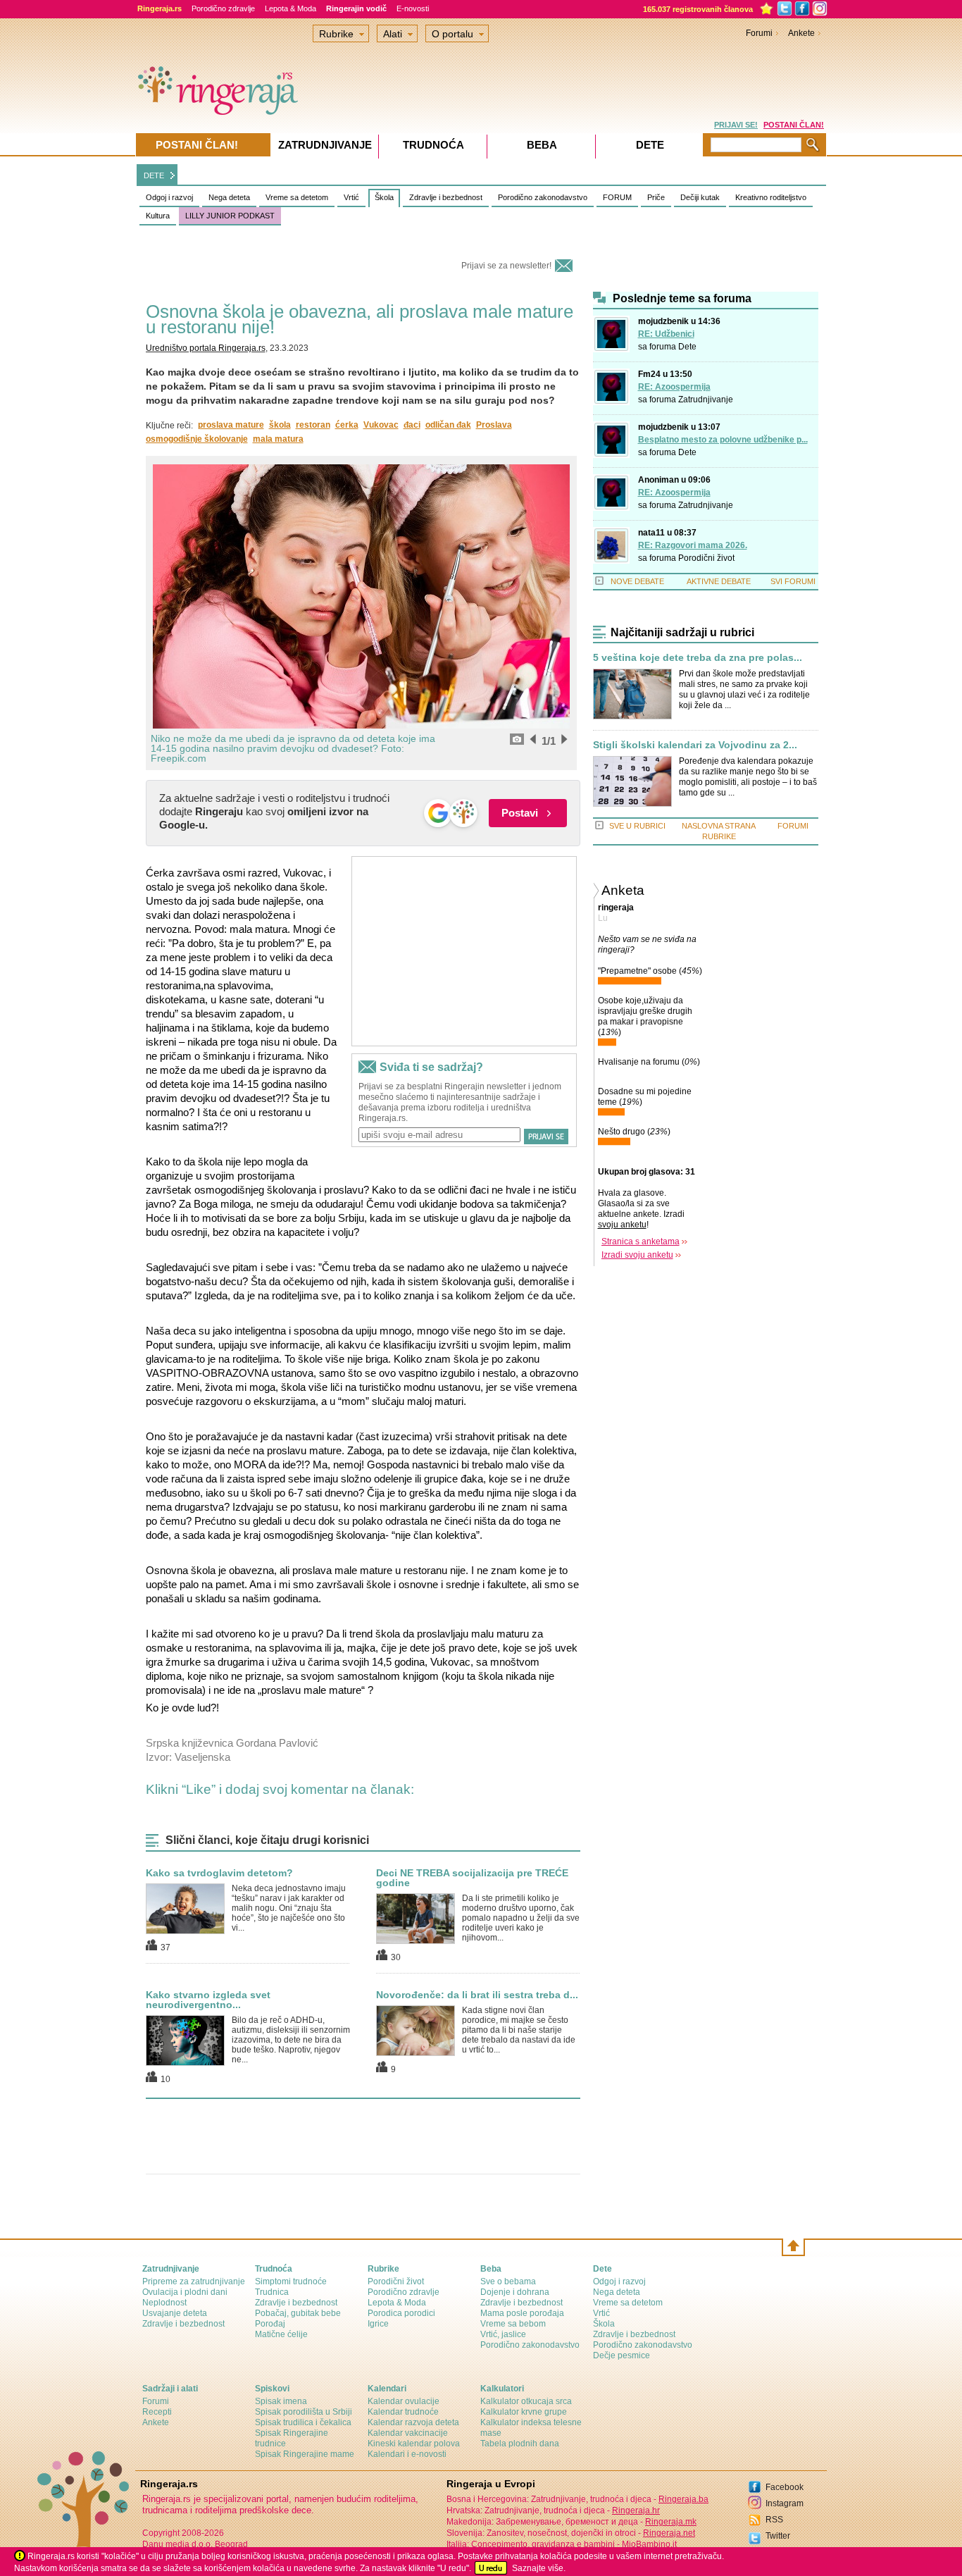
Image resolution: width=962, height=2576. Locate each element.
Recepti (157, 2412)
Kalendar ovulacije (404, 2401)
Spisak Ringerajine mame (305, 2454)
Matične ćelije (281, 2334)
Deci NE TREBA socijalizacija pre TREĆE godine (472, 1878)
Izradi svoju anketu (637, 1255)
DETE (154, 175)
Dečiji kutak (700, 197)
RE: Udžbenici (666, 334)
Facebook (785, 2487)
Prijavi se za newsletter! (506, 266)
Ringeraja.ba (683, 2499)
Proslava (494, 425)
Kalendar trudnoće (403, 2412)
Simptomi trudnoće (291, 2281)
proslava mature (231, 425)
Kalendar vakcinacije (408, 2433)
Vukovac (381, 425)
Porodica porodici (401, 2313)
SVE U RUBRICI (637, 826)
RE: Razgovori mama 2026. (693, 545)
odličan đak (448, 425)
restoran (313, 425)
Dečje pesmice (621, 2355)
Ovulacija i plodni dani (185, 2292)
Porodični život (706, 558)
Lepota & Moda (291, 8)
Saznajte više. (539, 2568)
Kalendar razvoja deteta (413, 2422)
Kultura (158, 216)
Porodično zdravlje (223, 8)
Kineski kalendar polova (414, 2444)
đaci (412, 425)
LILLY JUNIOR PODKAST (230, 216)
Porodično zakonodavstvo (543, 197)
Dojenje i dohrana (515, 2292)
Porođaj (270, 2324)
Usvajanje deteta (175, 2313)
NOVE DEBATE (637, 581)
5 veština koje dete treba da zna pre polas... (698, 658)
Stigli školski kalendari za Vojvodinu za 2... (695, 745)
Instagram (785, 2503)
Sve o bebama (508, 2281)
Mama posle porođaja (522, 2313)
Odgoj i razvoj (169, 197)
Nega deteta (229, 197)
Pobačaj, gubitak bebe (298, 2313)
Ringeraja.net (669, 2533)
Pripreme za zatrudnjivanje (194, 2281)
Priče (656, 197)
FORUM (617, 197)
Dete (687, 347)
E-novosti (413, 8)
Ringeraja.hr (636, 2510)
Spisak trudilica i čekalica (303, 2422)
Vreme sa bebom (513, 2324)
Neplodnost (164, 2303)
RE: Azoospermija (674, 387)
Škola (384, 197)
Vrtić (351, 197)
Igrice (378, 2324)
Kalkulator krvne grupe (524, 2412)
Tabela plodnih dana (520, 2444)
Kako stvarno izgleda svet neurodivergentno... (208, 2000)
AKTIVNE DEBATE (719, 581)
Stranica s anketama (641, 1241)
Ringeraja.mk (671, 2522)
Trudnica (272, 2292)
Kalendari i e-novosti (407, 2454)
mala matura (278, 439)
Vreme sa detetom (297, 197)
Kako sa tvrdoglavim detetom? (219, 1873)
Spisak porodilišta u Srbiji (304, 2412)
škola (280, 425)
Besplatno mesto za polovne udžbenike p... (723, 440)
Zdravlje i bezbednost (446, 197)
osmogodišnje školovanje (197, 439)
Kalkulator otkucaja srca (526, 2401)
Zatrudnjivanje (706, 400)
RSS (774, 2520)
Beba (542, 145)
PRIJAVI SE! (736, 125)
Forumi (759, 33)
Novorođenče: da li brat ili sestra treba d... (477, 1995)
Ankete (801, 33)
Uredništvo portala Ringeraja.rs (206, 348)
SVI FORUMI (793, 581)
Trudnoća (433, 145)
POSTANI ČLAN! (794, 125)
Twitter (778, 2536)
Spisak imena (281, 2401)
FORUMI (793, 826)
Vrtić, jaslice (503, 2334)
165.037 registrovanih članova (698, 9)
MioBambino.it (649, 2544)
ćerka (347, 425)
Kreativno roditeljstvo (771, 197)
